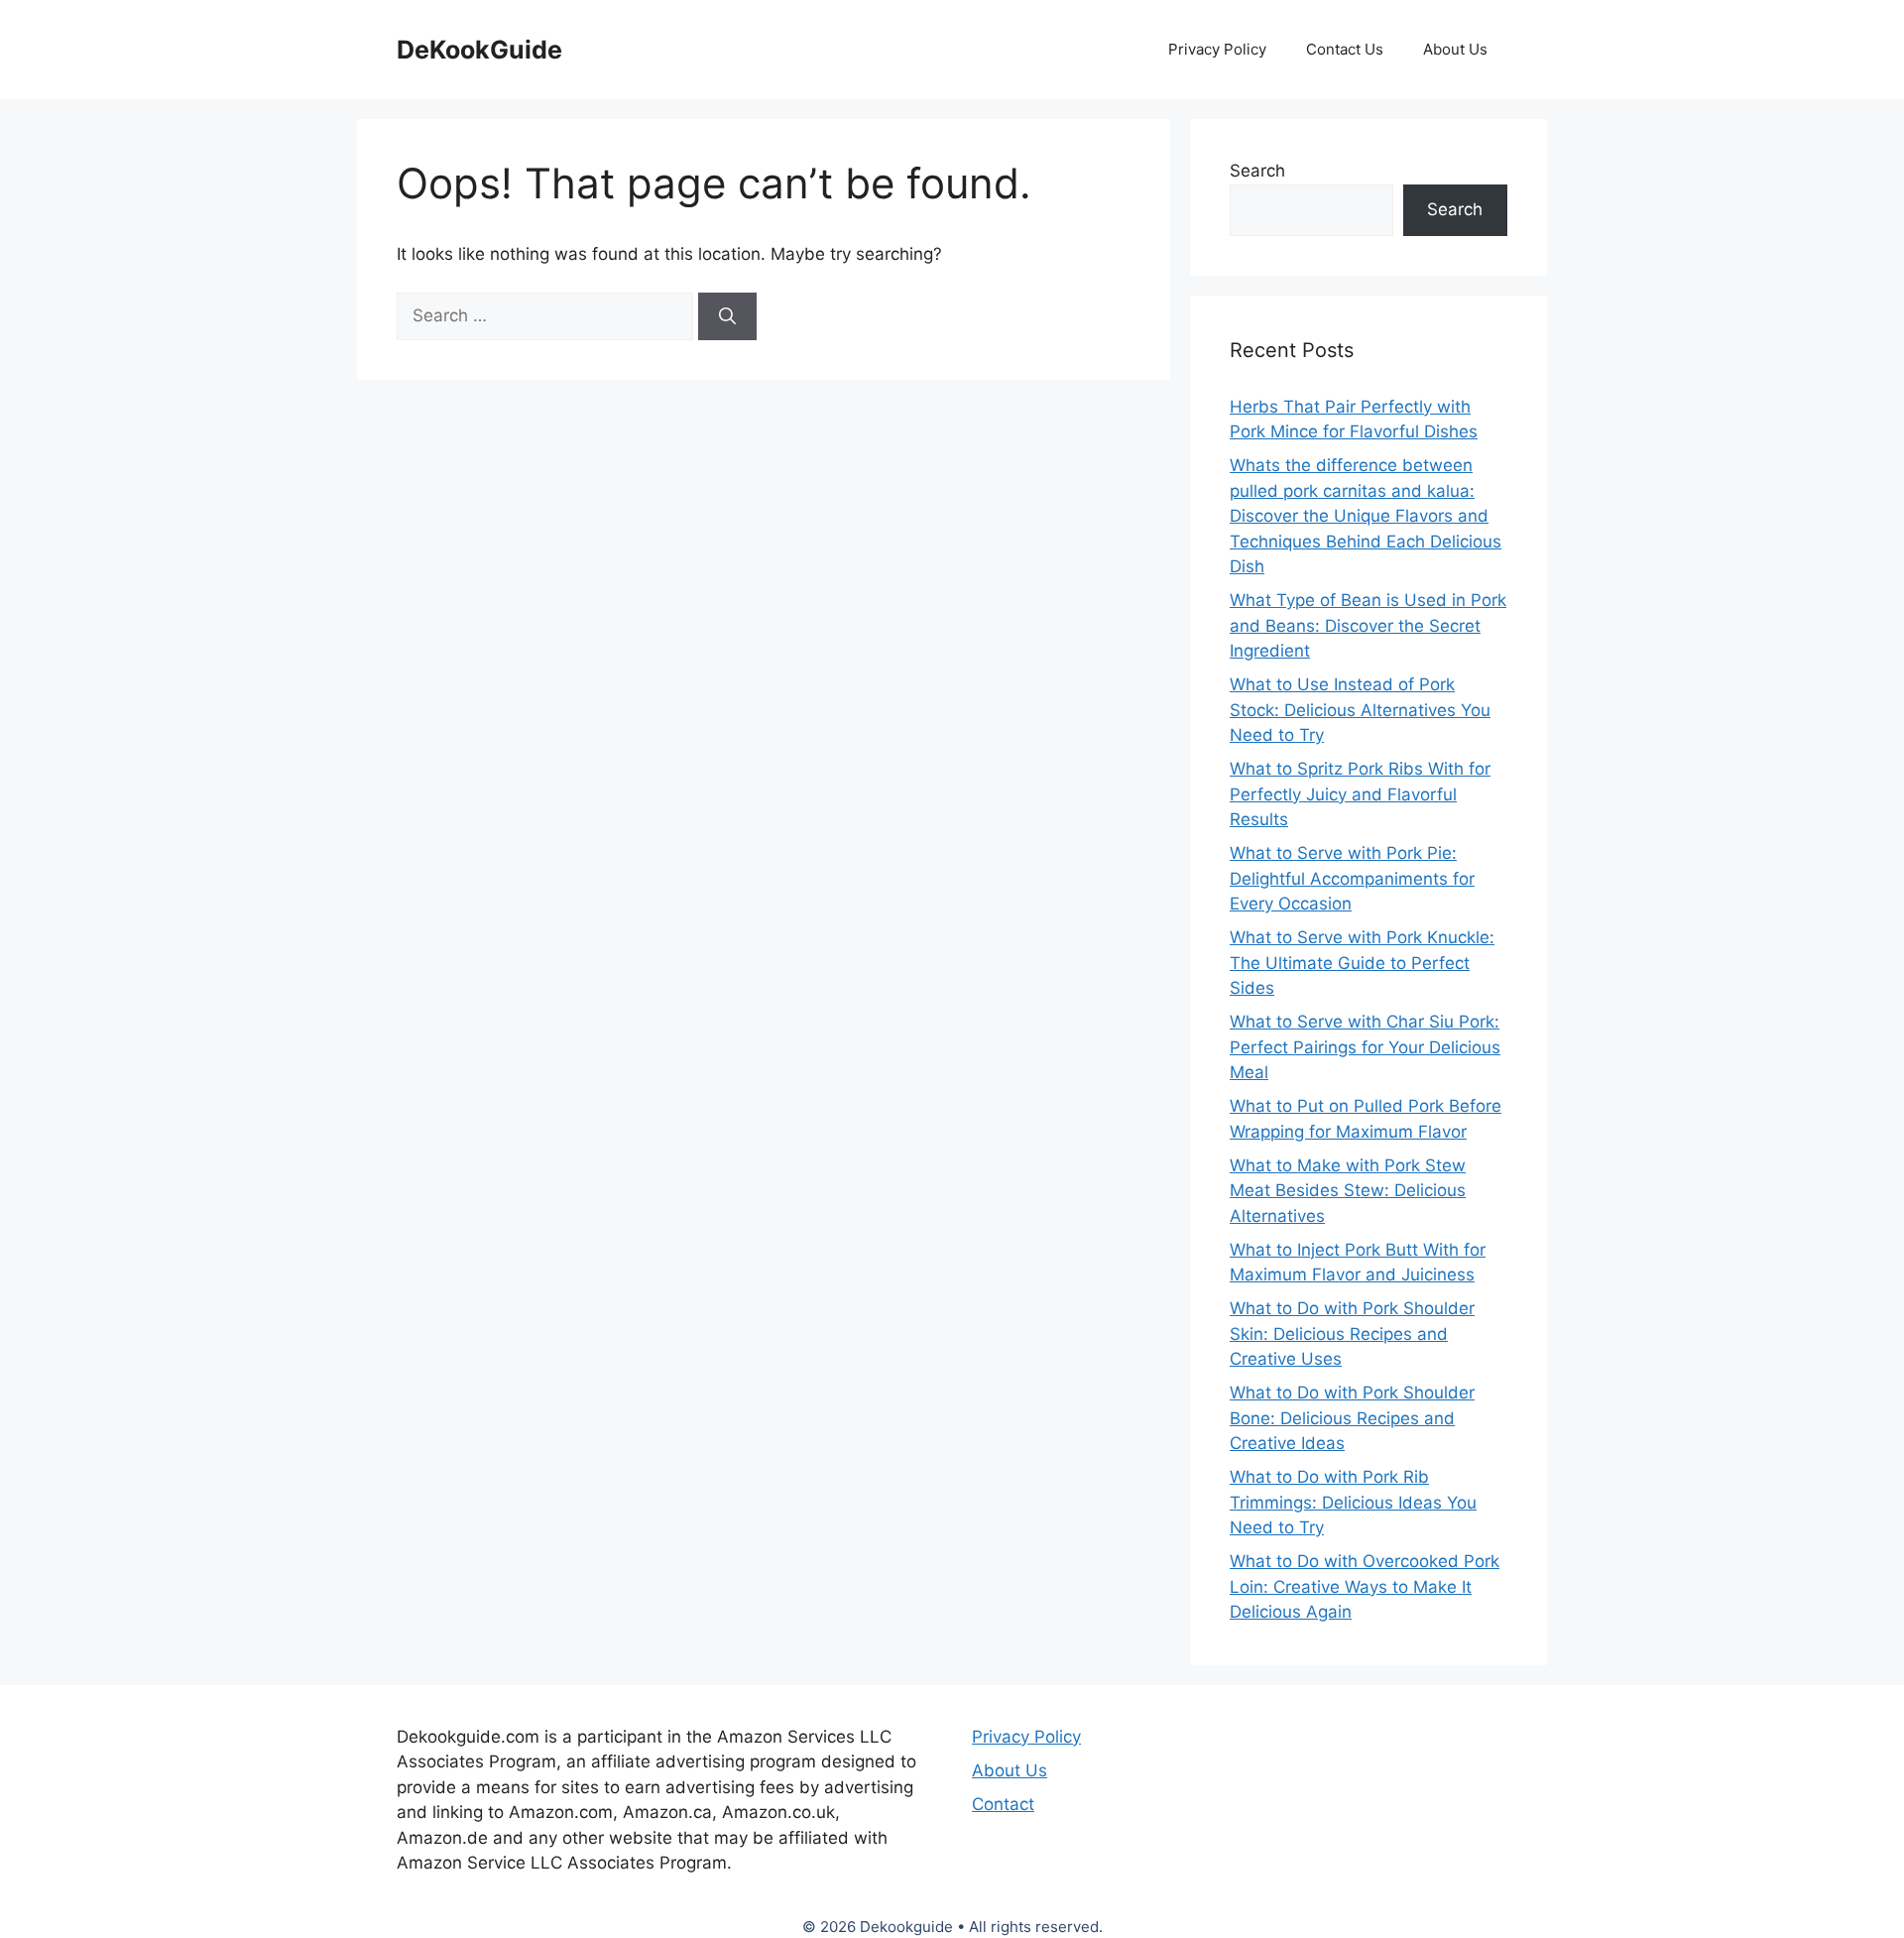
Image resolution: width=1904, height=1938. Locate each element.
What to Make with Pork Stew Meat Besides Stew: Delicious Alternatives (1348, 1191)
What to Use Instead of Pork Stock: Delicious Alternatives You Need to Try (1360, 710)
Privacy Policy (1217, 49)
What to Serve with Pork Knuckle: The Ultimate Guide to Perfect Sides (1362, 963)
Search (1257, 171)
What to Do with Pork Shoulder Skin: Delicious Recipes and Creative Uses (1352, 1333)
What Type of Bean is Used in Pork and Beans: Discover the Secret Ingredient (1368, 625)
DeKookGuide (479, 50)
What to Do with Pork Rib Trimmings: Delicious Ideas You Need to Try (1353, 1502)
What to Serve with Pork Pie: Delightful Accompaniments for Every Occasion (1352, 878)
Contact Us (1345, 49)
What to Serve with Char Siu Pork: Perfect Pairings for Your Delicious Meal (1365, 1047)
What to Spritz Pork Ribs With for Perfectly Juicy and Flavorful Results (1360, 794)
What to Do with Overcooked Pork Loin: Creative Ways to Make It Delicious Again (1365, 1586)
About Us (1455, 49)
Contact (1003, 1804)
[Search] (727, 316)
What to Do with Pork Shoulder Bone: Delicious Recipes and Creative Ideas (1352, 1418)
